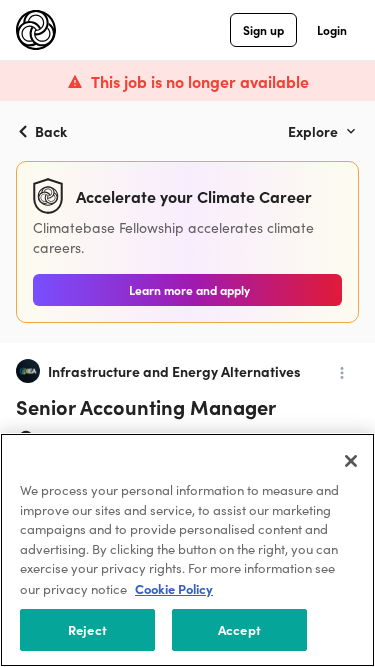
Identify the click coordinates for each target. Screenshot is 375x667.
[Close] (351, 461)
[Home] (36, 30)
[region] (187, 550)
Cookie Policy (174, 588)
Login (332, 29)
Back (51, 131)
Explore (313, 131)
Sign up (263, 29)
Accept (239, 629)
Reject (87, 629)
